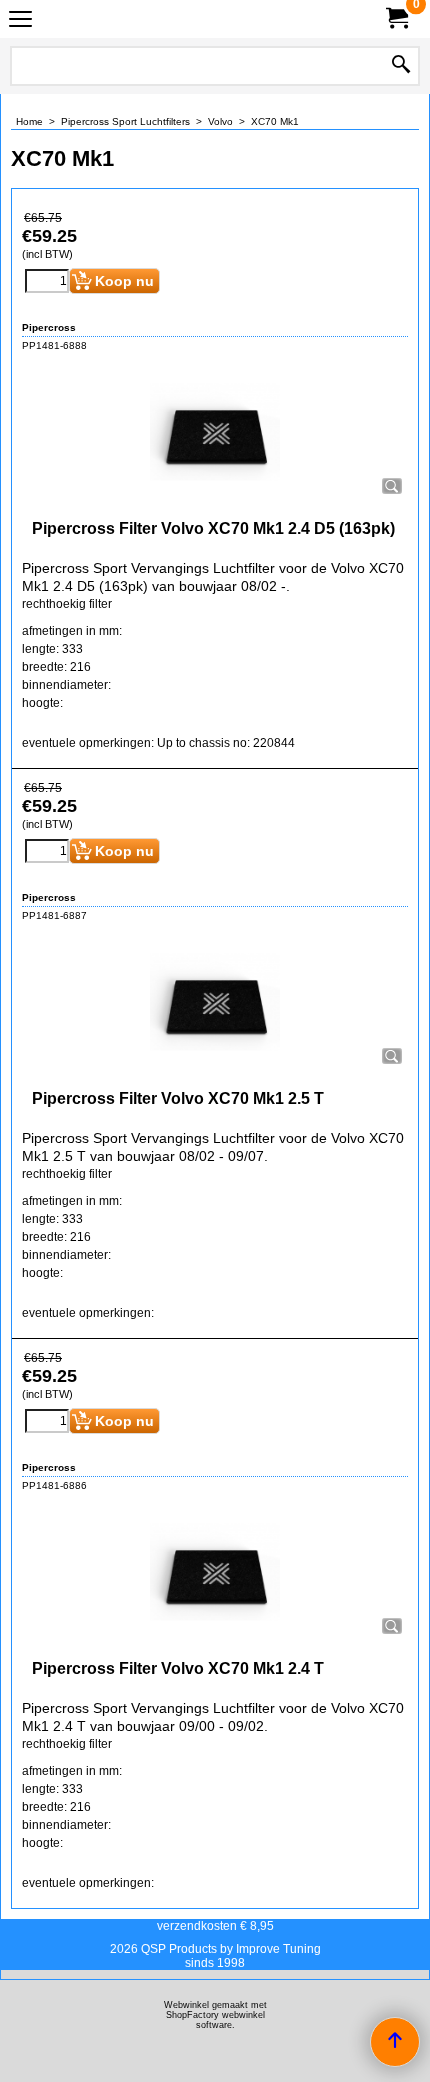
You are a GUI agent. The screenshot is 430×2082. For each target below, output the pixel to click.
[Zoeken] (401, 66)
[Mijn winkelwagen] (396, 18)
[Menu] (20, 21)
